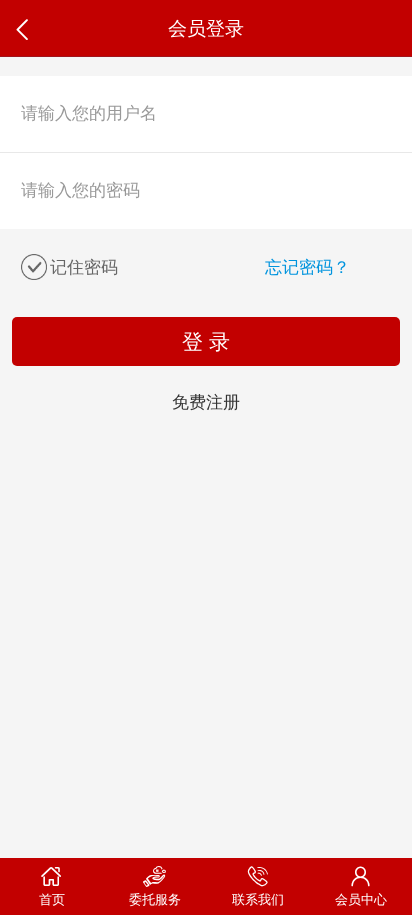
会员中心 (361, 899)
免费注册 (206, 402)
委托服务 (155, 899)
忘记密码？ (307, 267)
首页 (52, 899)
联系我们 (258, 899)
